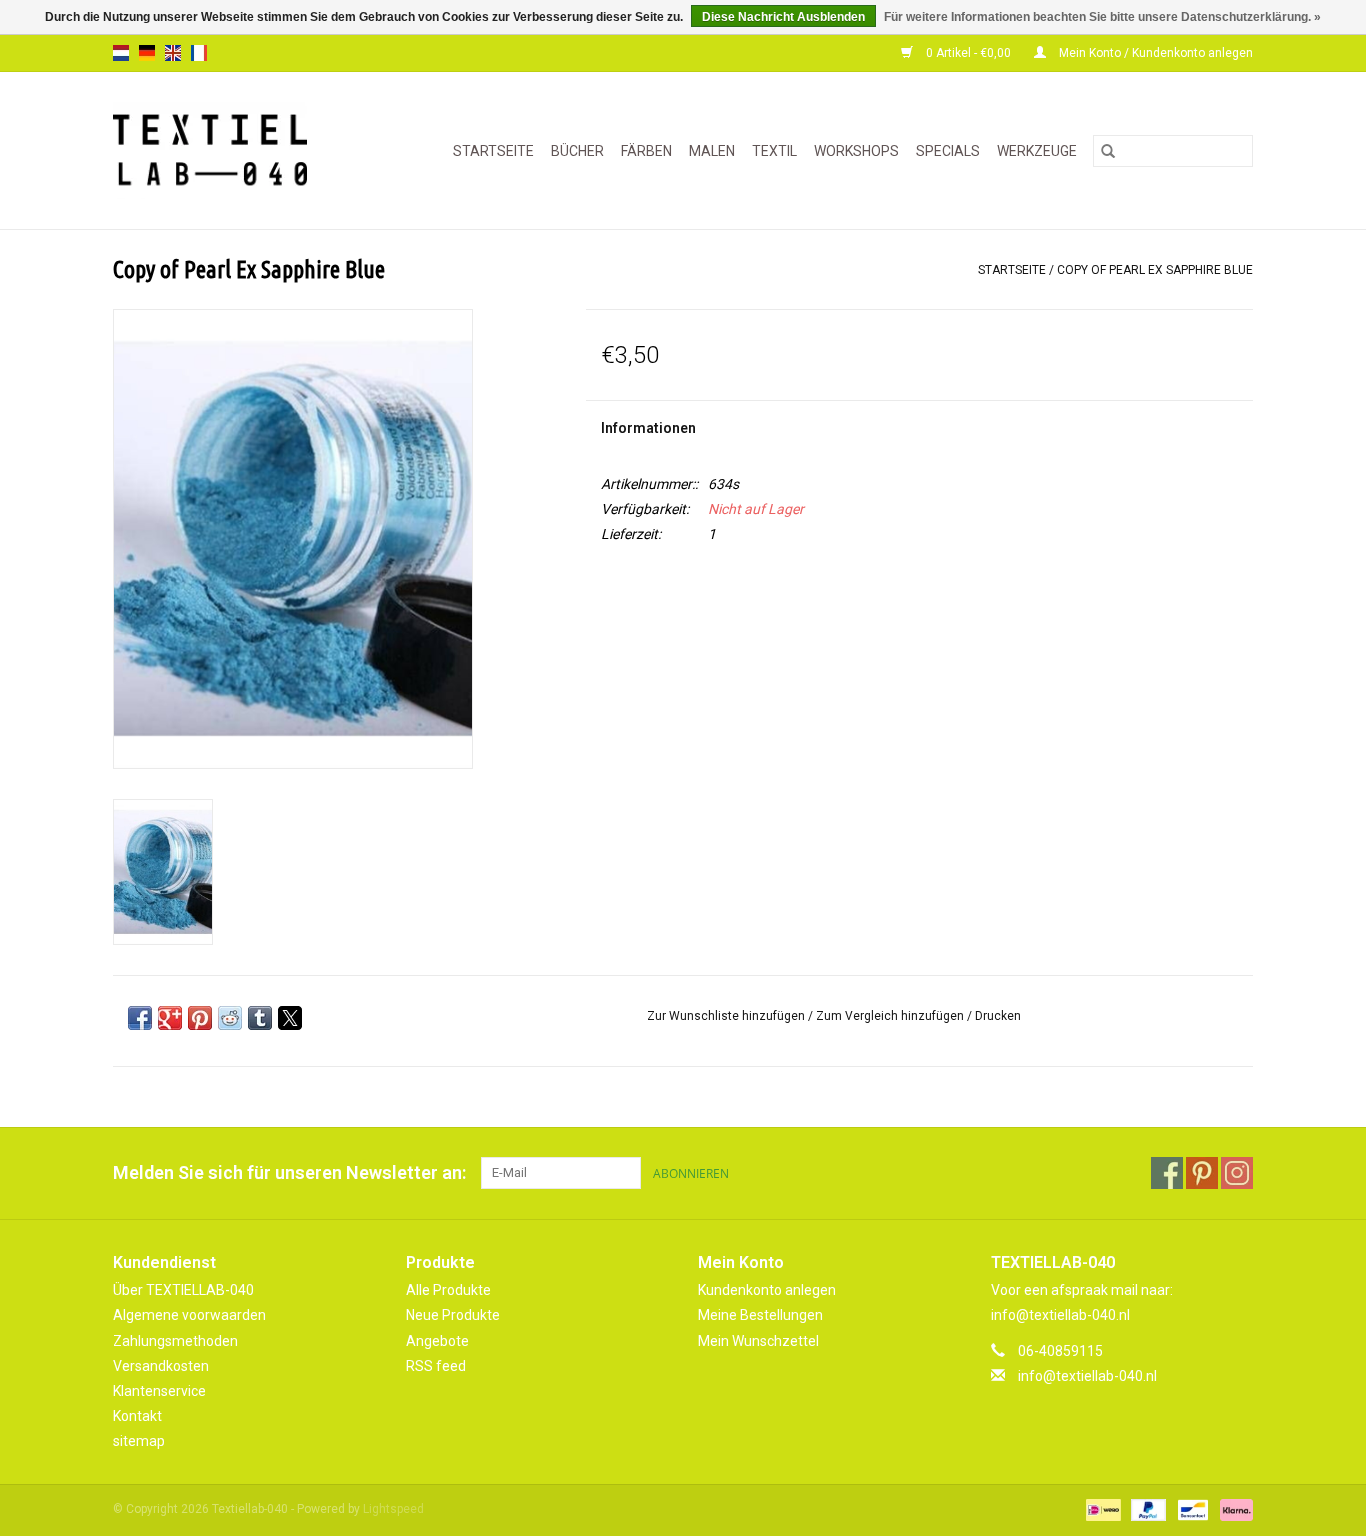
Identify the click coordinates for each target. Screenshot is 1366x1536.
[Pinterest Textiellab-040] (1202, 1173)
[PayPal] (1146, 1510)
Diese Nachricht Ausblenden (783, 17)
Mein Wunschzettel (758, 1341)
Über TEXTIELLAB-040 (183, 1290)
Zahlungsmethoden (175, 1341)
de (147, 53)
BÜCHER (577, 151)
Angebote (437, 1341)
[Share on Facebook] (140, 1018)
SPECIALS (948, 151)
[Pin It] (200, 1018)
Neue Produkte (453, 1315)
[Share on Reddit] (230, 1018)
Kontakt (137, 1416)
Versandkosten (161, 1366)
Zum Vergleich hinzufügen (891, 1016)
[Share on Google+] (170, 1018)
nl (121, 53)
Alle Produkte (448, 1290)
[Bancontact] (1191, 1510)
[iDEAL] (1101, 1510)
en (173, 53)
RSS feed (436, 1366)
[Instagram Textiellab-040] (1237, 1173)
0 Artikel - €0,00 (968, 53)
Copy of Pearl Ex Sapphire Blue (1155, 270)
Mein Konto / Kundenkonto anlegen (1154, 53)
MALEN (712, 151)
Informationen (648, 428)
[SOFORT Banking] (1233, 1510)
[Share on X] (290, 1018)
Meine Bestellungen (760, 1315)
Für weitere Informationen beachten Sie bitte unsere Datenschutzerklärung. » (1102, 17)
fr (199, 53)
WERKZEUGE (1037, 151)
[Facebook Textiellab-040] (1167, 1173)
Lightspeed (393, 1509)
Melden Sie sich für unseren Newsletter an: (289, 1172)
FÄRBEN (646, 151)
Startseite (493, 151)
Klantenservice (159, 1391)
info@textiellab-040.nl (1087, 1376)
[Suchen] (1108, 151)
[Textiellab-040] (223, 150)
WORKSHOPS (856, 151)
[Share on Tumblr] (260, 1018)
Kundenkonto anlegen (767, 1290)
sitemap (139, 1441)
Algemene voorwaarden (189, 1315)
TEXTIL (774, 151)
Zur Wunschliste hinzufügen (727, 1016)
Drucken (998, 1016)
